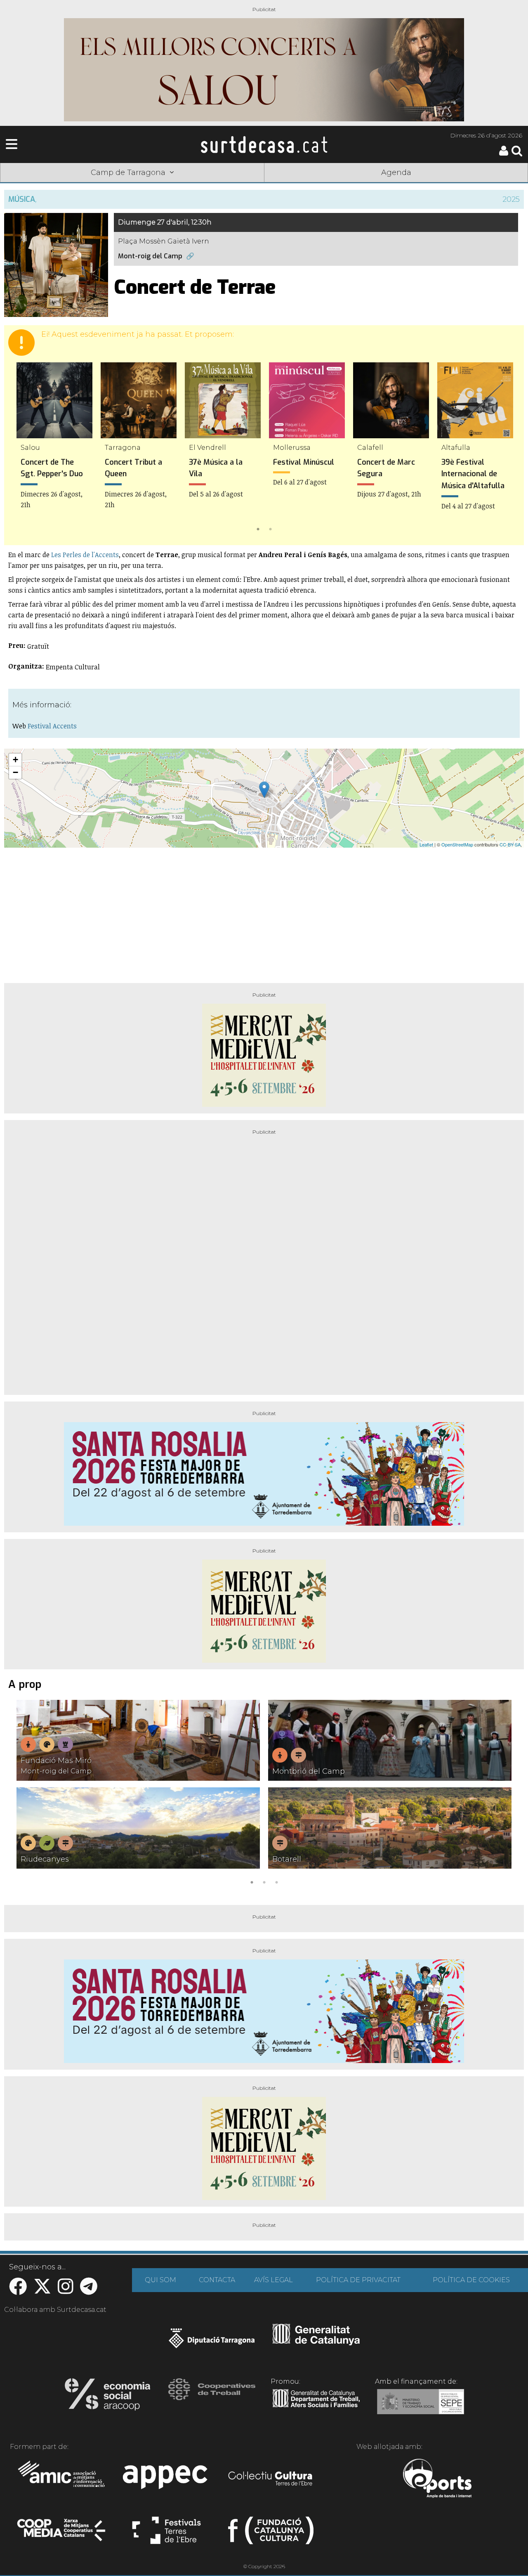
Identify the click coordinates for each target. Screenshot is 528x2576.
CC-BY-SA (510, 844)
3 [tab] (276, 1881)
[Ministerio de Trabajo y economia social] (421, 2408)
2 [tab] (270, 528)
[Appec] (166, 2479)
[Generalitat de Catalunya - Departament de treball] (316, 2408)
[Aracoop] (107, 2397)
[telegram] (89, 2291)
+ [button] (15, 760)
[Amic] (62, 2479)
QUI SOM (160, 2280)
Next (506, 448)
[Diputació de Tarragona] (212, 2342)
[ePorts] (437, 2479)
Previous (22, 448)
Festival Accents (52, 726)
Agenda (396, 173)
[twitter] (42, 2291)
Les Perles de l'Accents (85, 555)
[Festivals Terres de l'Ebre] (166, 2534)
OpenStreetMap (457, 844)
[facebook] (18, 2291)
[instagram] (66, 2291)
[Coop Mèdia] (62, 2534)
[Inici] (264, 144)
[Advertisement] (264, 912)
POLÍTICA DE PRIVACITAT (358, 2280)
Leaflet (426, 844)
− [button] (15, 772)
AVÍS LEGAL (273, 2280)
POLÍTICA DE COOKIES (471, 2280)
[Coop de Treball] (212, 2397)
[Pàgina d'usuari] (504, 154)
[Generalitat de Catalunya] (316, 2342)
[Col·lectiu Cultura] (271, 2479)
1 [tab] (258, 528)
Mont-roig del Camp (150, 256)
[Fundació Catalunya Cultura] (271, 2534)
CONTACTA (217, 2280)
